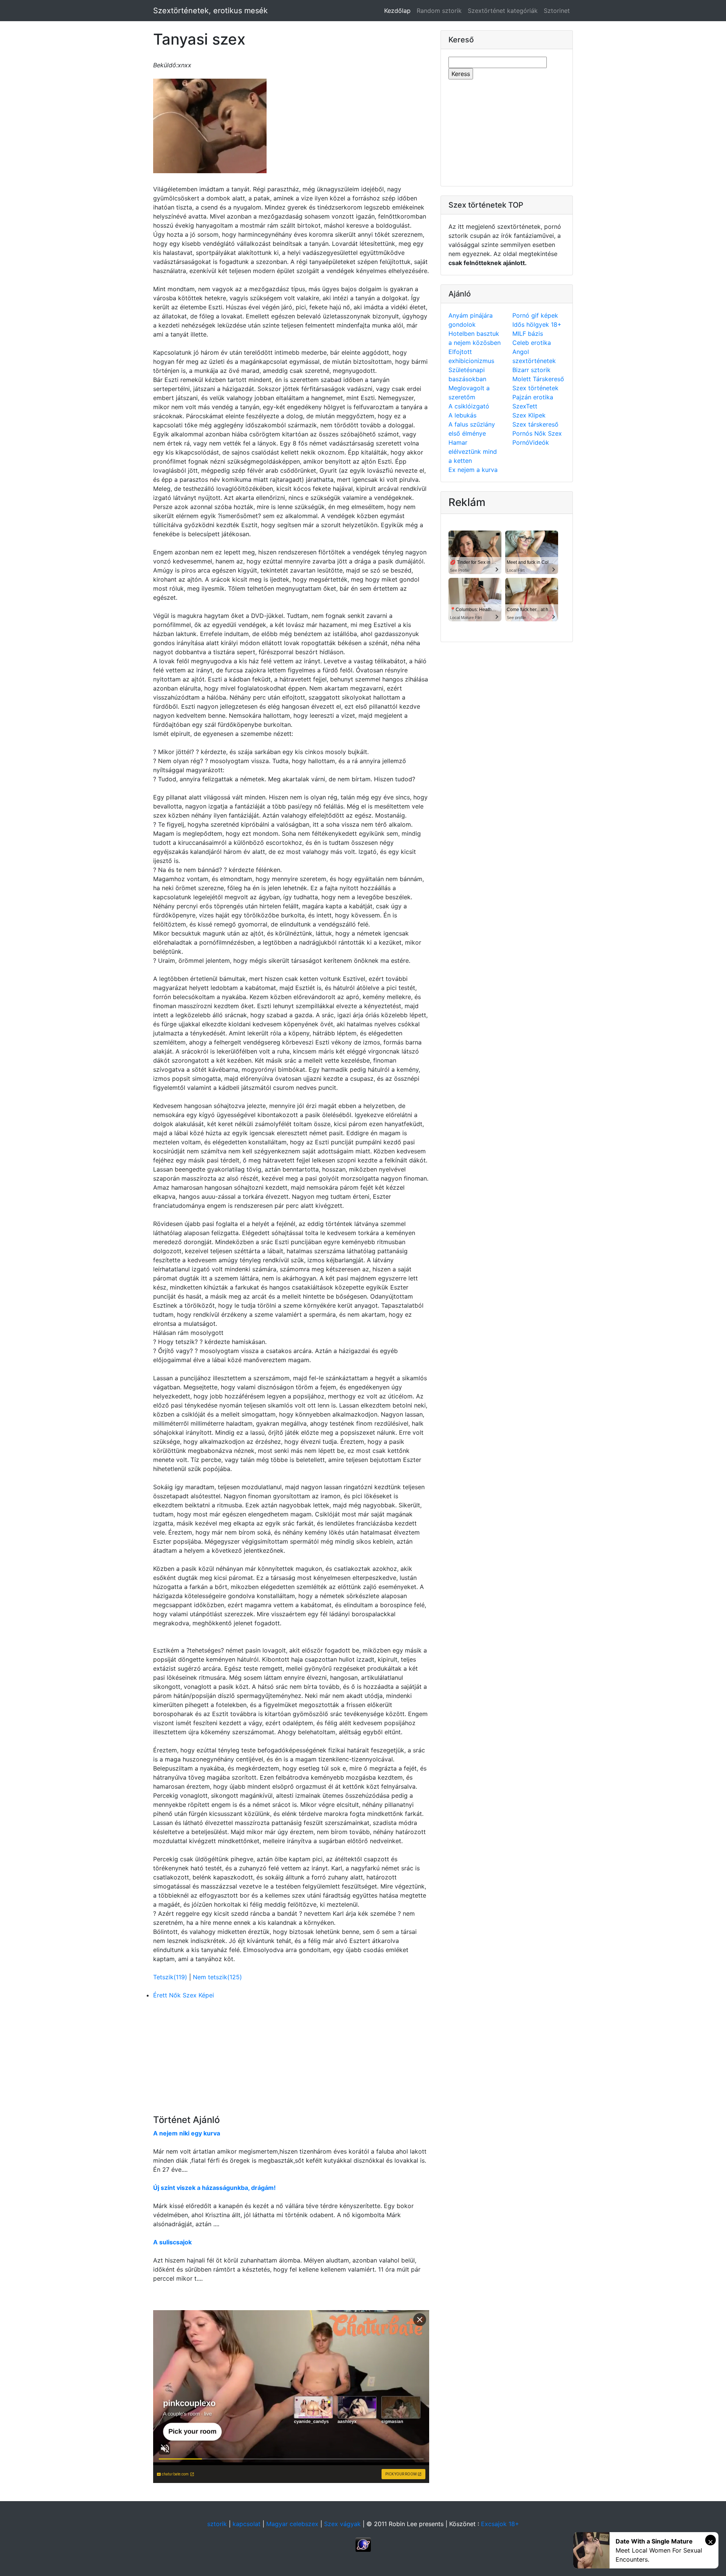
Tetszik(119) (171, 1977)
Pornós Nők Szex (537, 433)
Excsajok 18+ (500, 2524)
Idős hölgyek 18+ (537, 324)
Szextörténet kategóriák (503, 11)
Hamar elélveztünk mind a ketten (473, 452)
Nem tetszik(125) (217, 1977)
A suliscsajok (172, 2242)
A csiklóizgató (469, 406)
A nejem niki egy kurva (187, 2133)
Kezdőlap (399, 10)
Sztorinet (557, 11)
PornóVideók (531, 442)
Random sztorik (439, 11)
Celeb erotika (532, 343)
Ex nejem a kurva (473, 470)
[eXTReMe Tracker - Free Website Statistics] (363, 2544)
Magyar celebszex (292, 2524)
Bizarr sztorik (531, 370)
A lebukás (462, 415)
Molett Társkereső (538, 379)
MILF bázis (528, 334)
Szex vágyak (342, 2524)
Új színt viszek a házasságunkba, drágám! (214, 2188)
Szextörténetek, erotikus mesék (210, 11)
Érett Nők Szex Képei (184, 1995)
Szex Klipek (529, 415)
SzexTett (525, 406)
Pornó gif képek (535, 315)
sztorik (217, 2524)
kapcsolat (247, 2524)
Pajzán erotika (533, 397)
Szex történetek (535, 388)
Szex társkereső (535, 424)
